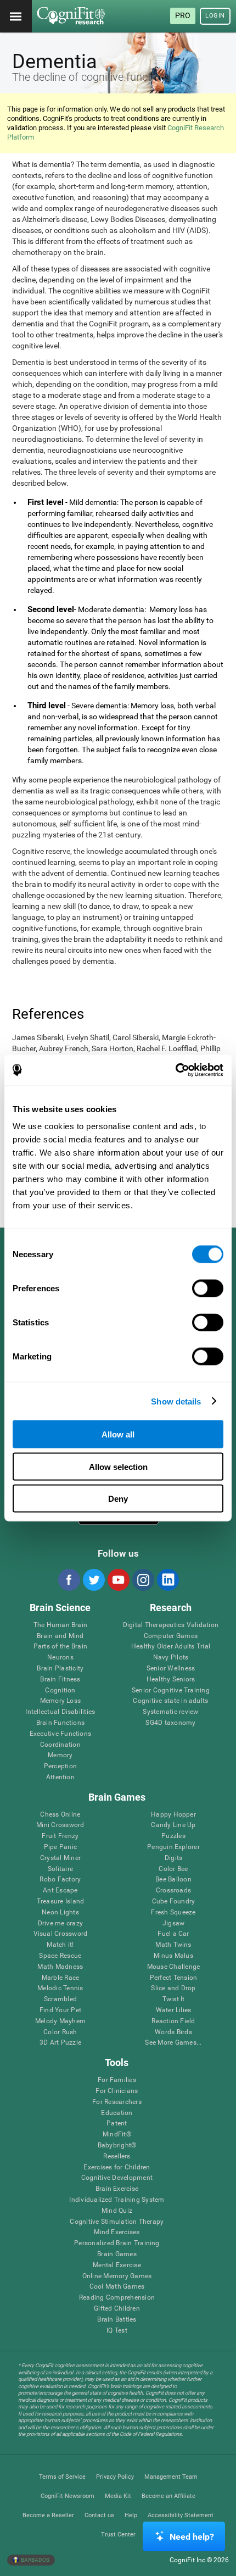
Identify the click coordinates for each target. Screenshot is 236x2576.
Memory (60, 1755)
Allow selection (118, 1466)
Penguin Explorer (173, 1847)
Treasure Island (61, 1902)
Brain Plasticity (60, 1669)
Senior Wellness (171, 1669)
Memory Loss (61, 1701)
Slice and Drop (173, 1988)
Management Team (171, 2477)
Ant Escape (60, 1891)
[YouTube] (118, 1580)
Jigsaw (173, 1923)
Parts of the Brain (60, 1647)
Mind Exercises (117, 2232)
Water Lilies (174, 2010)
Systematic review (170, 1712)
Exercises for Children (117, 2167)
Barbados (35, 2560)
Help (131, 2515)
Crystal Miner (60, 1858)
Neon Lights (60, 1912)
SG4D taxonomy (170, 1723)
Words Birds (173, 2032)
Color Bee (173, 1869)
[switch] (208, 1289)
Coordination (60, 1745)
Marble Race (61, 1978)
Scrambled (60, 1999)
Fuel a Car (173, 1934)
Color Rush (60, 2032)
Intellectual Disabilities (60, 1712)
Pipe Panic (60, 1847)
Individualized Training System (117, 2200)
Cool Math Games (117, 2287)
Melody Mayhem (60, 2021)
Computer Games (171, 1636)
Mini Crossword (60, 1825)
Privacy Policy (115, 2477)
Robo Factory (60, 1880)
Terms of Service (62, 2477)
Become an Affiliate (168, 2496)
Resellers (117, 2156)
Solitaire (60, 1869)
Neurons (60, 1658)
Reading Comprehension (117, 2298)
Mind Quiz (117, 2211)
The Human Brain (61, 1625)
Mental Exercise (117, 2265)
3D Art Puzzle (60, 2043)
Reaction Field (173, 2021)
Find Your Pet (60, 2010)
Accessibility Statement (181, 2515)
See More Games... (173, 2043)
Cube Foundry (174, 1902)
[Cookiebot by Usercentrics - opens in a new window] (175, 1070)
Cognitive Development (117, 2178)
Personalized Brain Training (117, 2243)
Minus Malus (173, 1956)
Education (117, 2113)
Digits (173, 1858)
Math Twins (173, 1945)
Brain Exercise (117, 2189)
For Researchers (117, 2102)
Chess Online (60, 1815)
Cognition (60, 1690)
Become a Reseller (48, 2515)
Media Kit (118, 2496)
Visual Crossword (61, 1934)
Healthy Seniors (171, 1680)
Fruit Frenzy (60, 1836)
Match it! (60, 1945)
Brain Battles (117, 2320)
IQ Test (117, 2331)
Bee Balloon (173, 1880)
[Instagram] (143, 1580)
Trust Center (118, 2535)
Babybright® (117, 2145)
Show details (176, 1401)
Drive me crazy (60, 1923)
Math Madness (60, 1967)
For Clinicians (117, 2091)
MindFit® (117, 2134)
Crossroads (173, 1891)
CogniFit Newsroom (68, 2496)
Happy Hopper (173, 1815)
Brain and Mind (60, 1636)
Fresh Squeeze (173, 1912)
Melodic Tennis (60, 1988)
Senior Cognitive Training (171, 1690)
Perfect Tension (174, 1978)
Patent (117, 2123)
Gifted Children (117, 2309)
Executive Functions (61, 1734)
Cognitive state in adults (170, 1701)
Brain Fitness (60, 1680)
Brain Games (117, 2254)
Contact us (99, 2515)
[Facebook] (69, 1580)
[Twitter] (93, 1580)
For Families (117, 2080)
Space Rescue (60, 1956)
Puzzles (173, 1836)
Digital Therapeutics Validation (171, 1625)
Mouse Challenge (174, 1967)
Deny (118, 1499)
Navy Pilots (171, 1658)
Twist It (174, 1999)
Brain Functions (61, 1723)
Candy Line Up (173, 1825)
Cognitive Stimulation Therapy (117, 2222)
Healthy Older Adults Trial (171, 1647)
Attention (60, 1777)
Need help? (192, 2537)
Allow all (118, 1434)
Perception (60, 1766)
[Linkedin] (167, 1580)
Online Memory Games (117, 2276)
